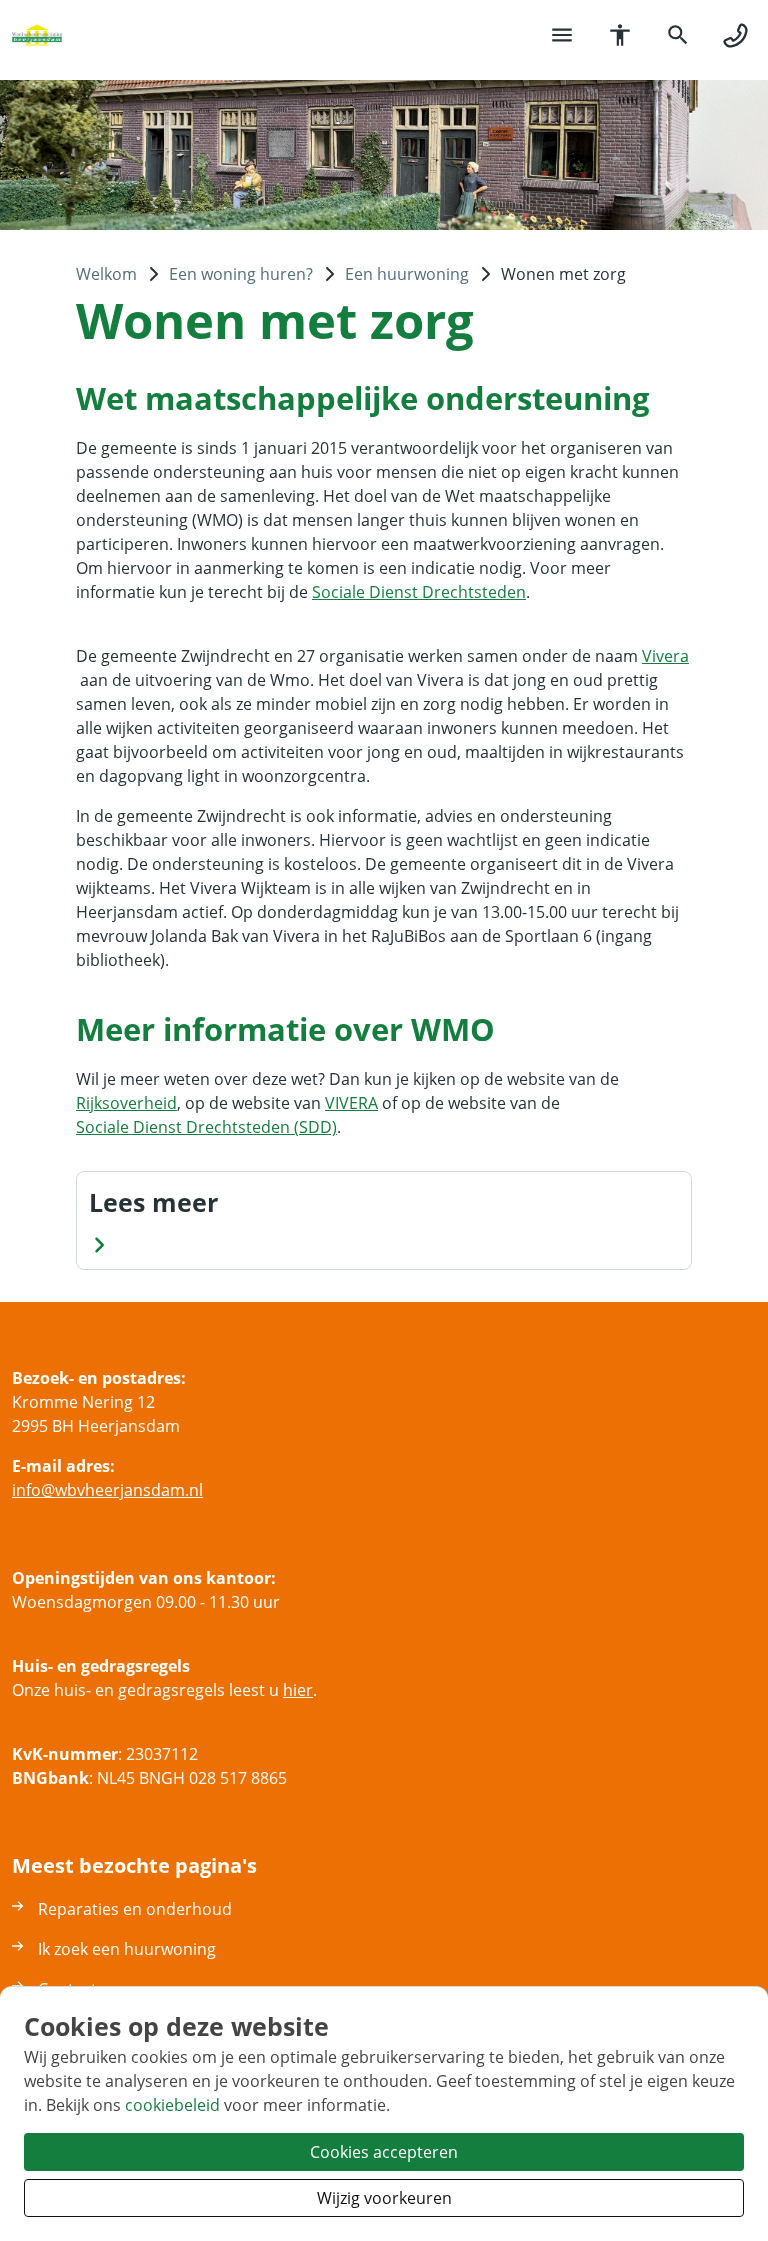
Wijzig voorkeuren (384, 2198)
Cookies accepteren (384, 2152)
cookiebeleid (172, 2105)
